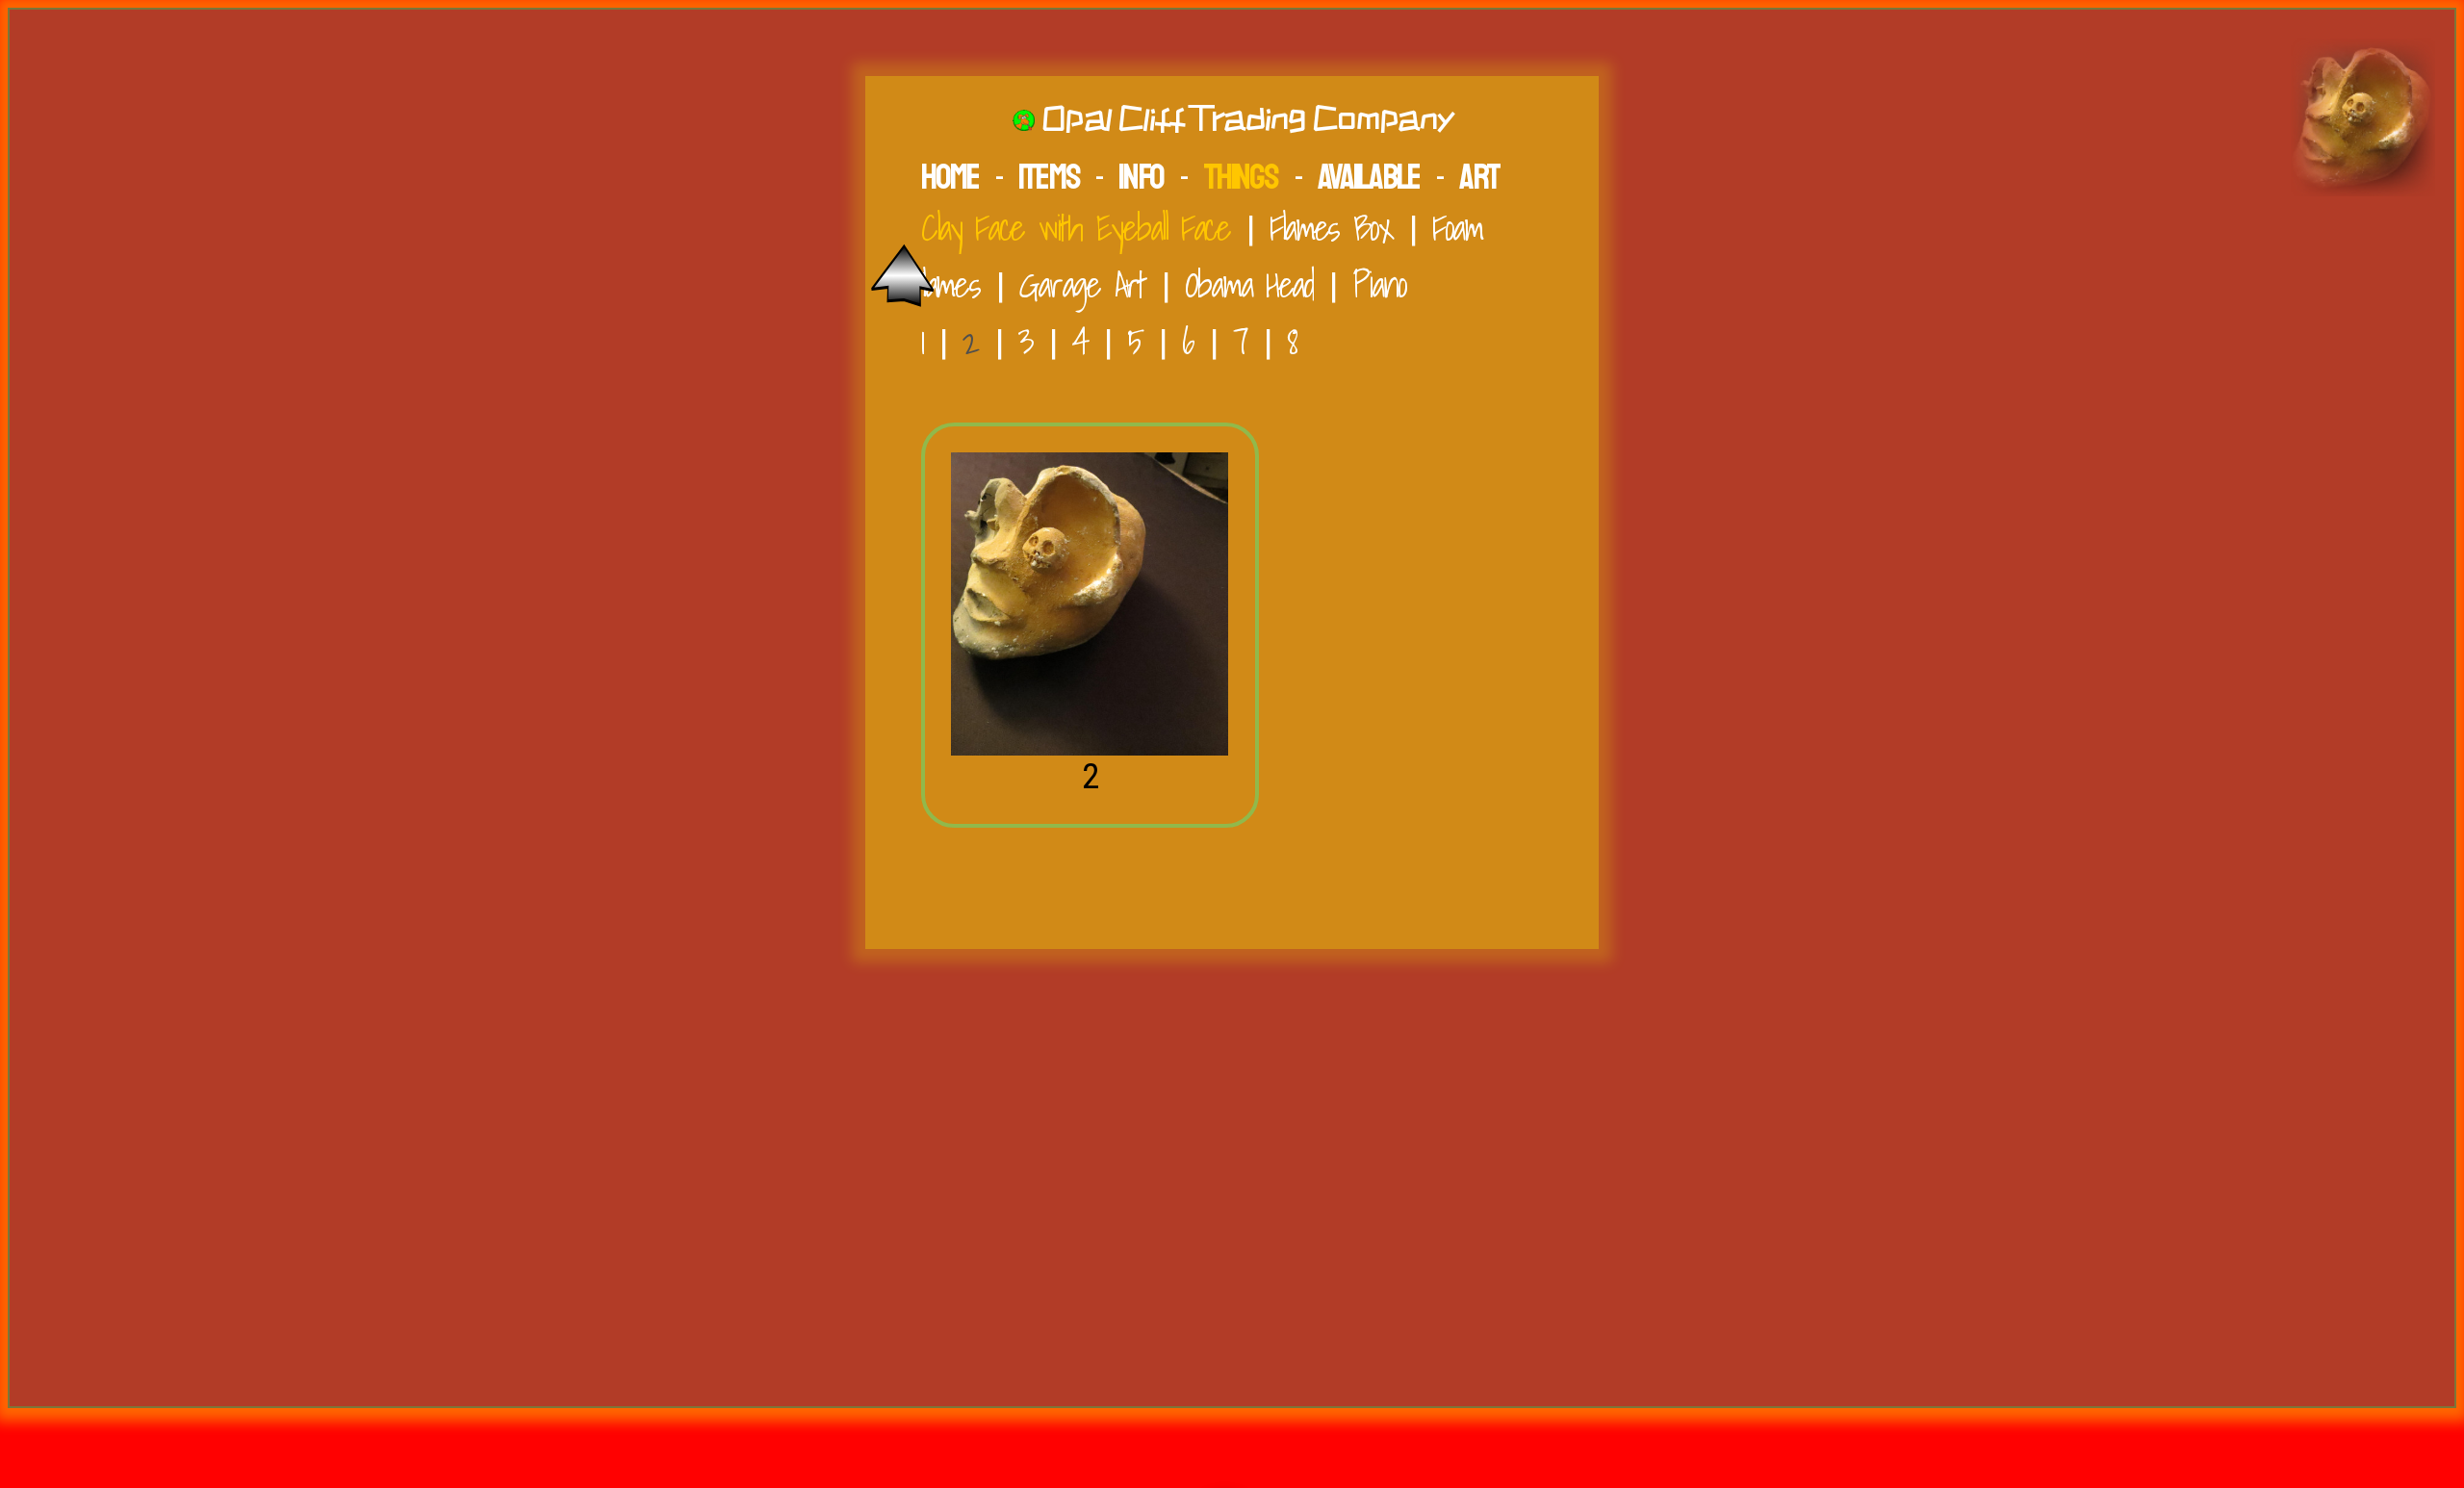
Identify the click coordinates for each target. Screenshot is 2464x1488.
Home (950, 177)
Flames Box (1331, 228)
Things (1240, 177)
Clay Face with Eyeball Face (1076, 228)
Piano (1379, 284)
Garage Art (1082, 284)
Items (1049, 177)
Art (1479, 177)
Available (1369, 177)
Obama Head (1249, 284)
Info (1141, 177)
